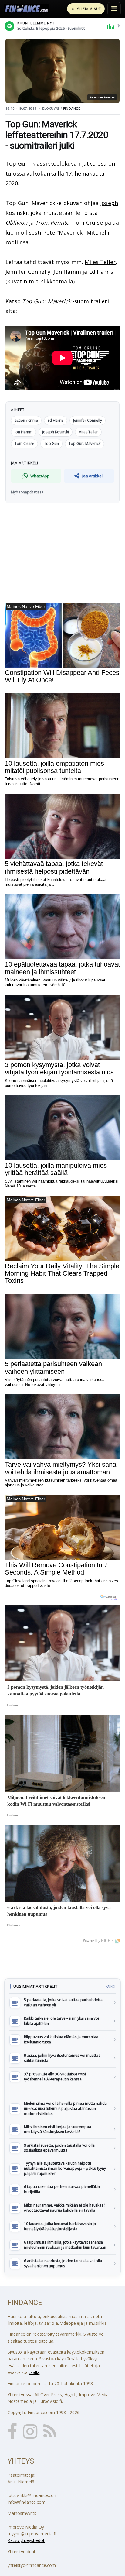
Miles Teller (100, 262)
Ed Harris (101, 272)
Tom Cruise (88, 222)
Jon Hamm (67, 272)
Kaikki (110, 1987)
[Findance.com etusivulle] (27, 9)
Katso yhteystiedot (26, 2540)
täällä (34, 2372)
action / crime (26, 420)
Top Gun (17, 163)
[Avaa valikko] (114, 9)
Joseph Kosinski (56, 432)
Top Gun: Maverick (84, 443)
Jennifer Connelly (28, 272)
